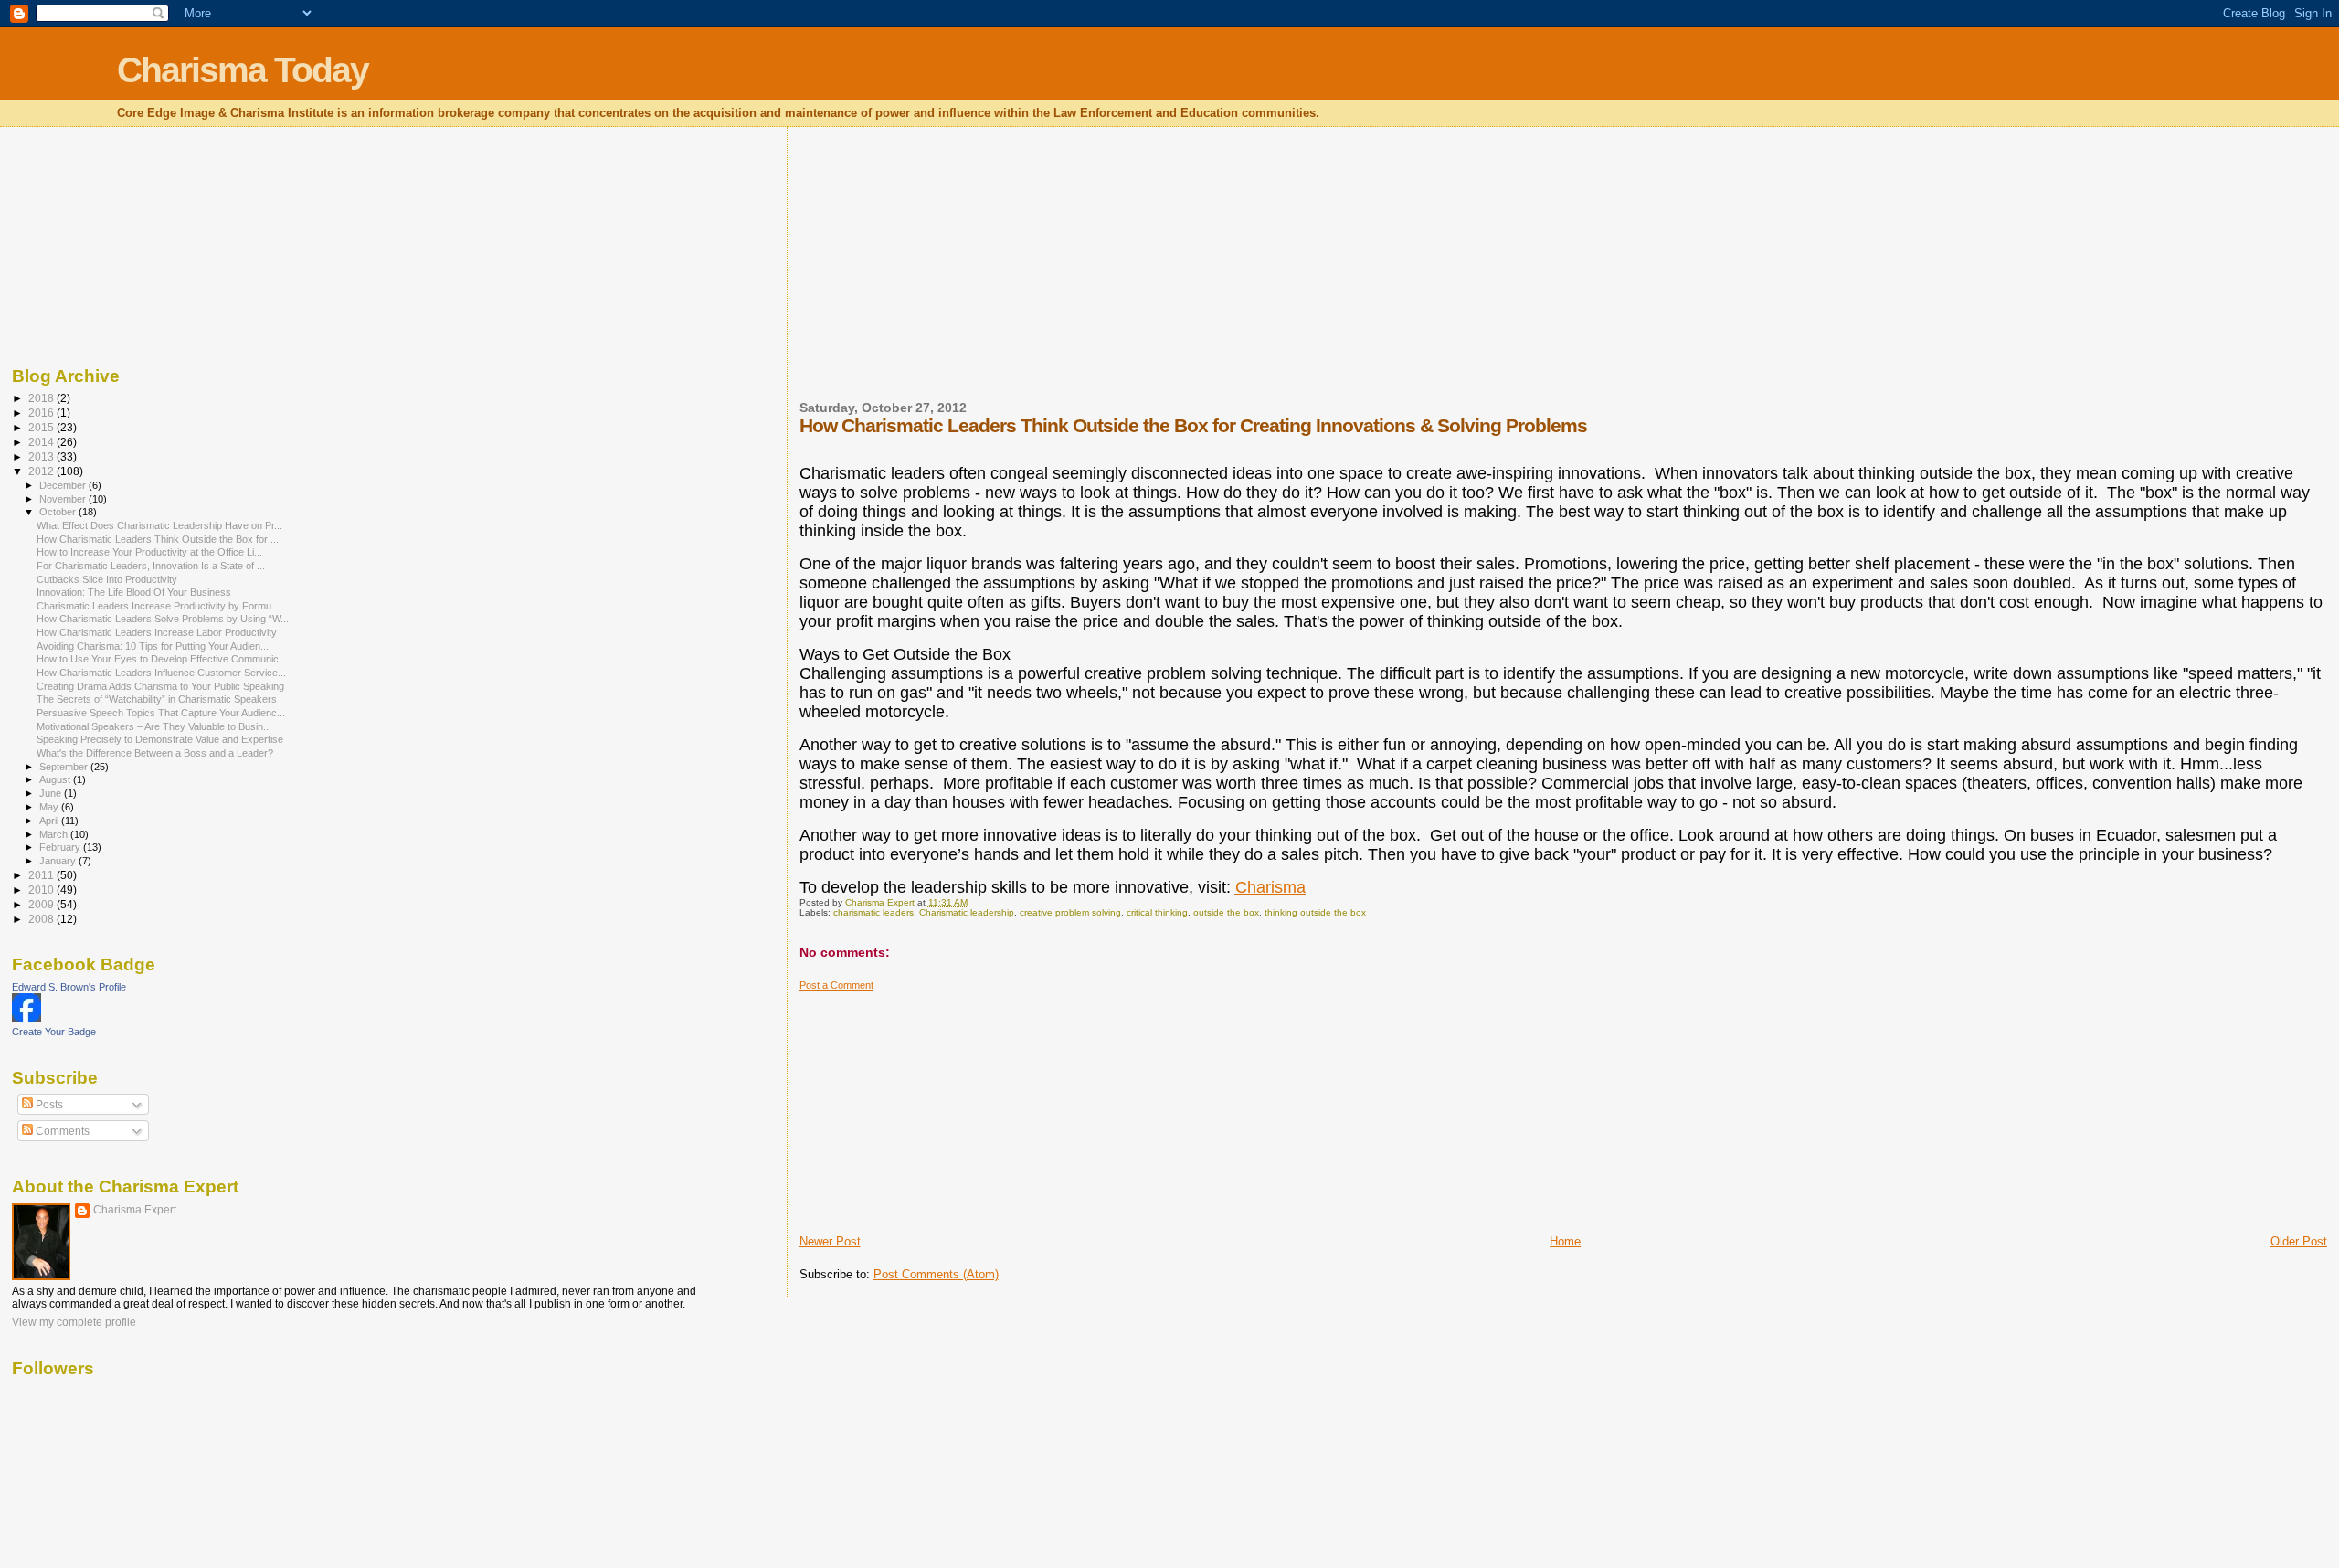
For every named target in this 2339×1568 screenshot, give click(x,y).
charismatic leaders (873, 912)
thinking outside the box (1315, 912)
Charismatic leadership (967, 912)
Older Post (2299, 1241)
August (56, 779)
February (61, 847)
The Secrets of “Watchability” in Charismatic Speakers (157, 699)
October (59, 512)
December (64, 485)
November (64, 499)
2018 (42, 398)
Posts (48, 1105)
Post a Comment (836, 985)
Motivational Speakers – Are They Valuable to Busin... (154, 726)
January (59, 861)
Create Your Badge (54, 1032)
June (52, 793)
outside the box (1226, 912)
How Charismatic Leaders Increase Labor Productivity (157, 632)
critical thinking (1157, 912)
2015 (42, 427)
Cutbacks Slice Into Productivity (107, 579)
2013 (42, 456)
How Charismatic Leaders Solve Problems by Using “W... (163, 619)
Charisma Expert (135, 1210)
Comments (61, 1131)
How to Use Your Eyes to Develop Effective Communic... (162, 659)
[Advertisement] (937, 275)
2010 (42, 890)
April (50, 821)
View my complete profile (74, 1322)
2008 (42, 919)
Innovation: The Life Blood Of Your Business (134, 592)
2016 (42, 413)
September (65, 767)
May (50, 807)
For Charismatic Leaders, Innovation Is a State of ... (151, 566)
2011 (42, 875)
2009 (42, 904)
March (55, 834)
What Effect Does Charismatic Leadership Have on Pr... (159, 525)
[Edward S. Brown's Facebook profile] (26, 1019)
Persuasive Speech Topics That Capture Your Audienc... (161, 713)
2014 (42, 442)
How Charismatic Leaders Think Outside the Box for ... (158, 539)
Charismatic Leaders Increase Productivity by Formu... (158, 606)
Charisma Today (243, 70)
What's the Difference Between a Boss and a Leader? (155, 753)
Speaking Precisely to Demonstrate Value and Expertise (160, 739)
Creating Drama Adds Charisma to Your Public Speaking (160, 686)
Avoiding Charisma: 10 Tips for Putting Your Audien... (153, 646)
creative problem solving (1070, 912)
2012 (42, 471)
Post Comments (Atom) (936, 1274)
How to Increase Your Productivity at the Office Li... (149, 552)
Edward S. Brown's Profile (69, 987)
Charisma (1270, 887)
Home (1565, 1241)
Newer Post (830, 1241)
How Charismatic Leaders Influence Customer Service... (161, 673)
